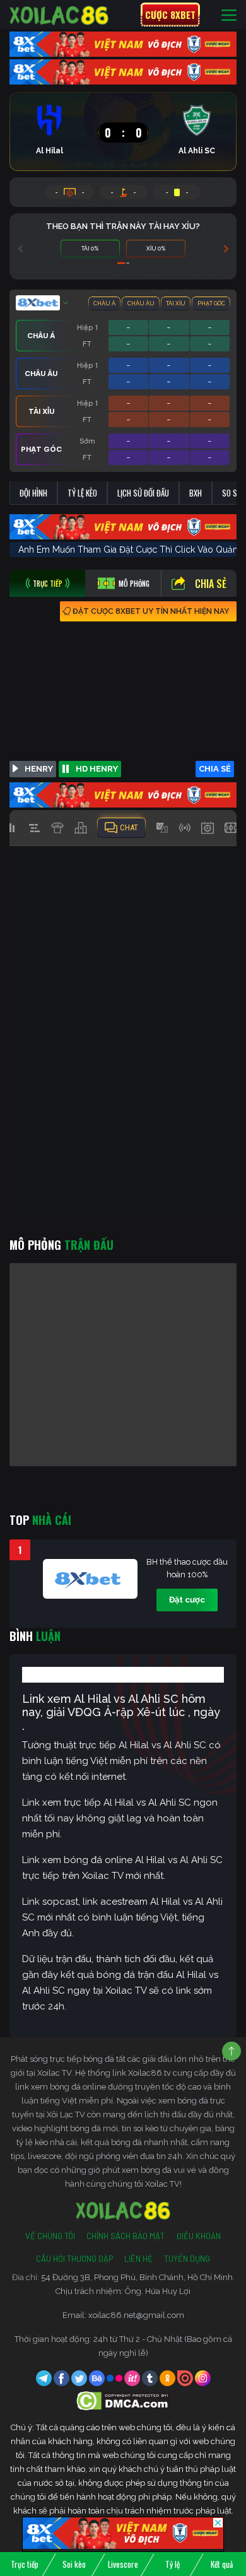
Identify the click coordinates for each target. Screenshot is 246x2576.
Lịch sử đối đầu (143, 493)
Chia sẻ (211, 584)
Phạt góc (211, 303)
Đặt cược (187, 1600)
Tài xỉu (176, 303)
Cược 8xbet (170, 15)
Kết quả (222, 2564)
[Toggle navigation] (229, 15)
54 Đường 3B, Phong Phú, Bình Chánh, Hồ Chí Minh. (138, 2277)
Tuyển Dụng (187, 2259)
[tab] (47, 583)
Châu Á (104, 303)
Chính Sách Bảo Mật (126, 2236)
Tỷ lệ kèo (82, 493)
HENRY (39, 769)
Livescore (123, 2564)
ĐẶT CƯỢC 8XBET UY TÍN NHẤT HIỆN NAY (151, 611)
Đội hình (33, 493)
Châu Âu (141, 303)
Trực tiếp (25, 2564)
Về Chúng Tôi (50, 2236)
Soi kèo (74, 2564)
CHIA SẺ (215, 769)
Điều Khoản (198, 2236)
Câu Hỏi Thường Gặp (74, 2259)
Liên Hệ (138, 2259)
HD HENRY (97, 769)
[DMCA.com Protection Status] (123, 2400)
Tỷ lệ (173, 2564)
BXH (196, 493)
